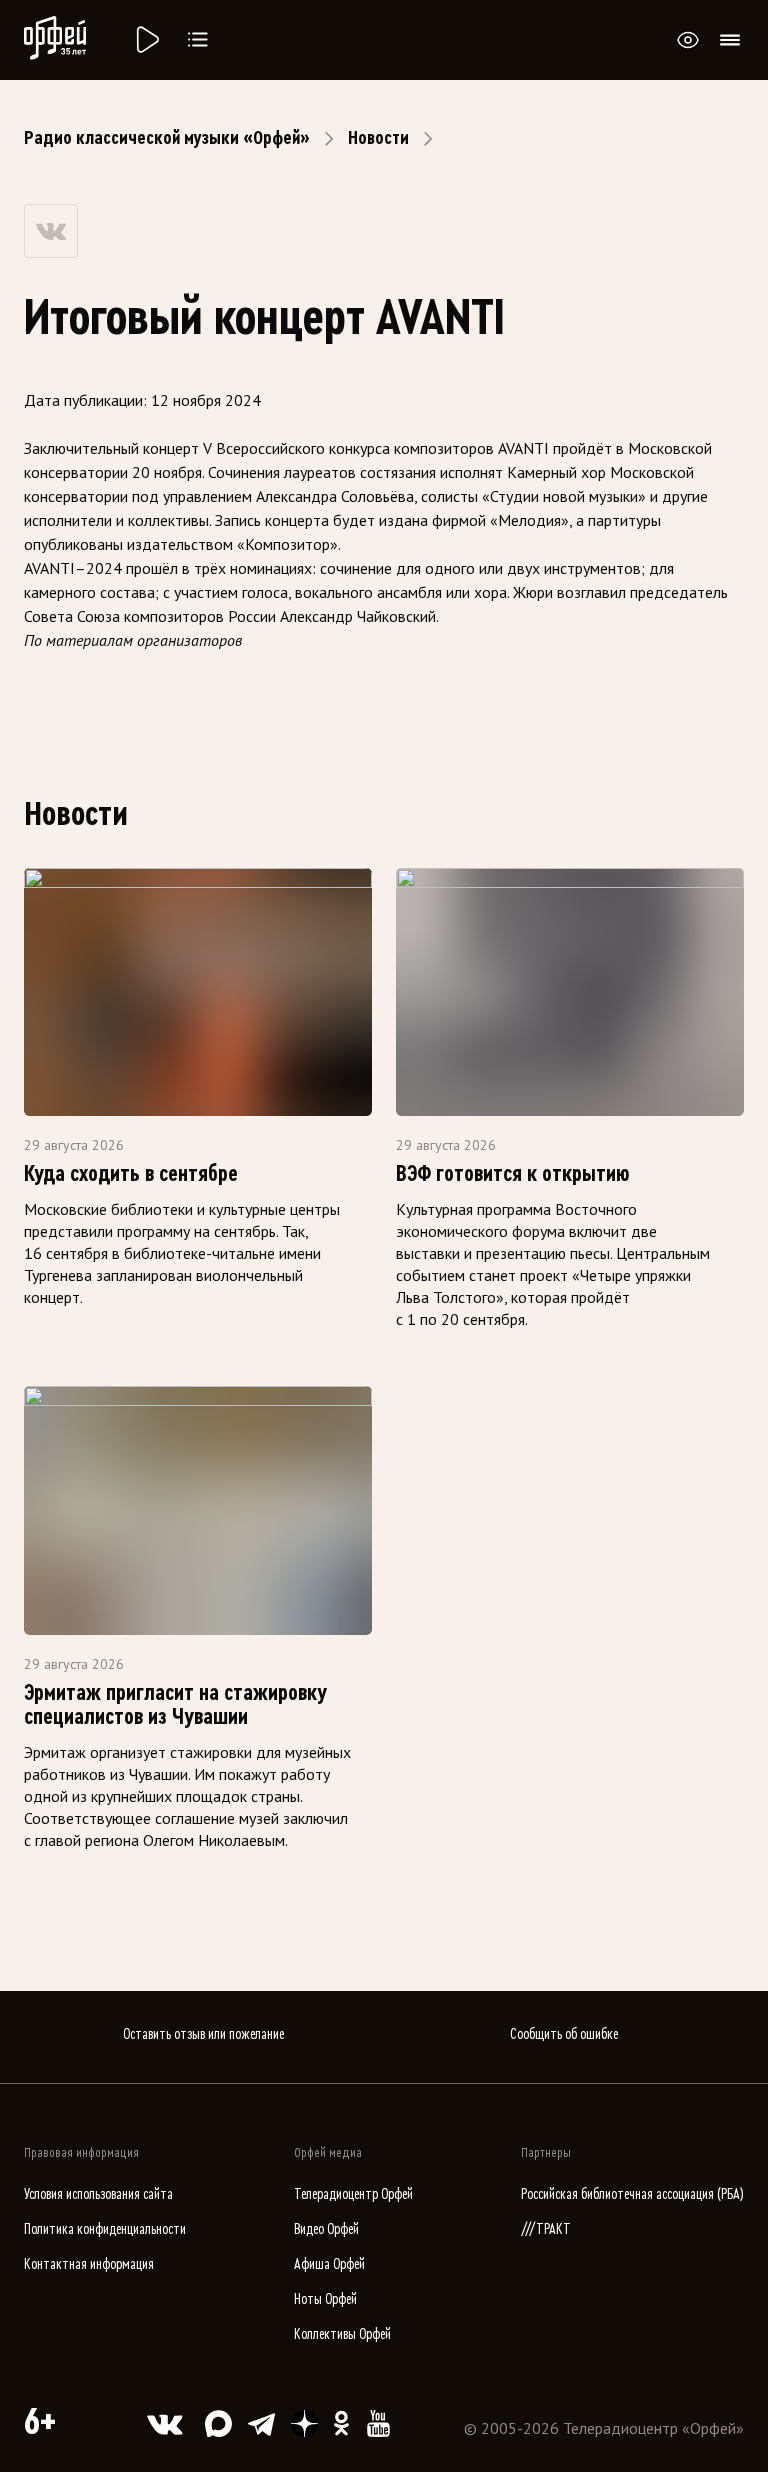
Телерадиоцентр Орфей (353, 2194)
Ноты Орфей (325, 2299)
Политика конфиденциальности (105, 2229)
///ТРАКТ (546, 2229)
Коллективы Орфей (342, 2334)
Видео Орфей (326, 2229)
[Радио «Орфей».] (146, 40)
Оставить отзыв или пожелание (203, 2034)
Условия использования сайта (98, 2194)
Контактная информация (89, 2264)
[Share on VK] (51, 231)
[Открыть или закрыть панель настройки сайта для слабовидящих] (688, 40)
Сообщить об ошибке (564, 2034)
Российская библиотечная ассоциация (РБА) (632, 2194)
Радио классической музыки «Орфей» (167, 138)
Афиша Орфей (329, 2264)
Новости (378, 138)
